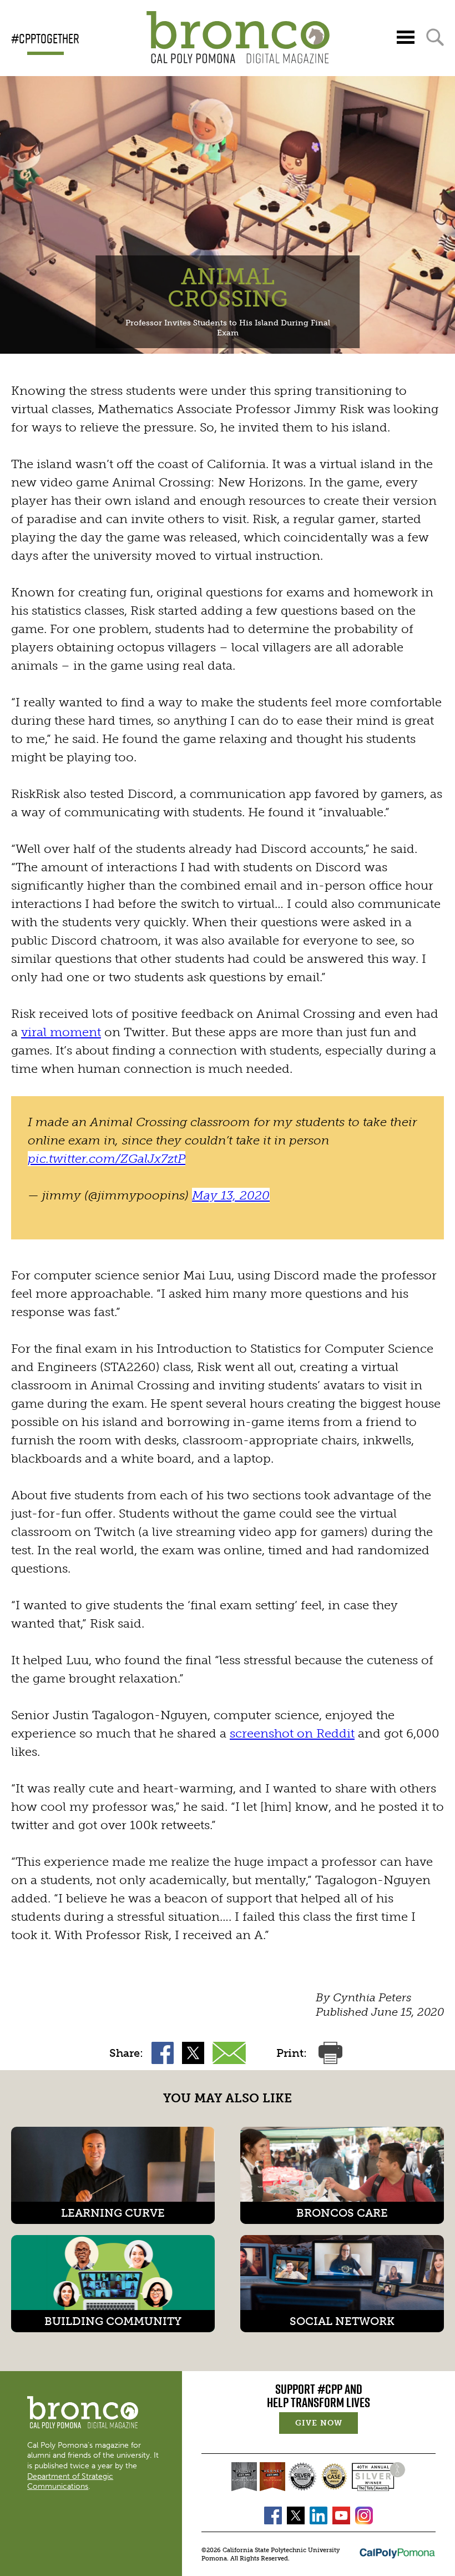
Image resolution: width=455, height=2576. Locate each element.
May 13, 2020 (231, 1195)
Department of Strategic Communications (70, 2481)
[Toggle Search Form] (435, 37)
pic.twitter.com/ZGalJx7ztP (107, 1159)
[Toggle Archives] (406, 37)
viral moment (61, 1032)
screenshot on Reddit (292, 1733)
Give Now (327, 2424)
